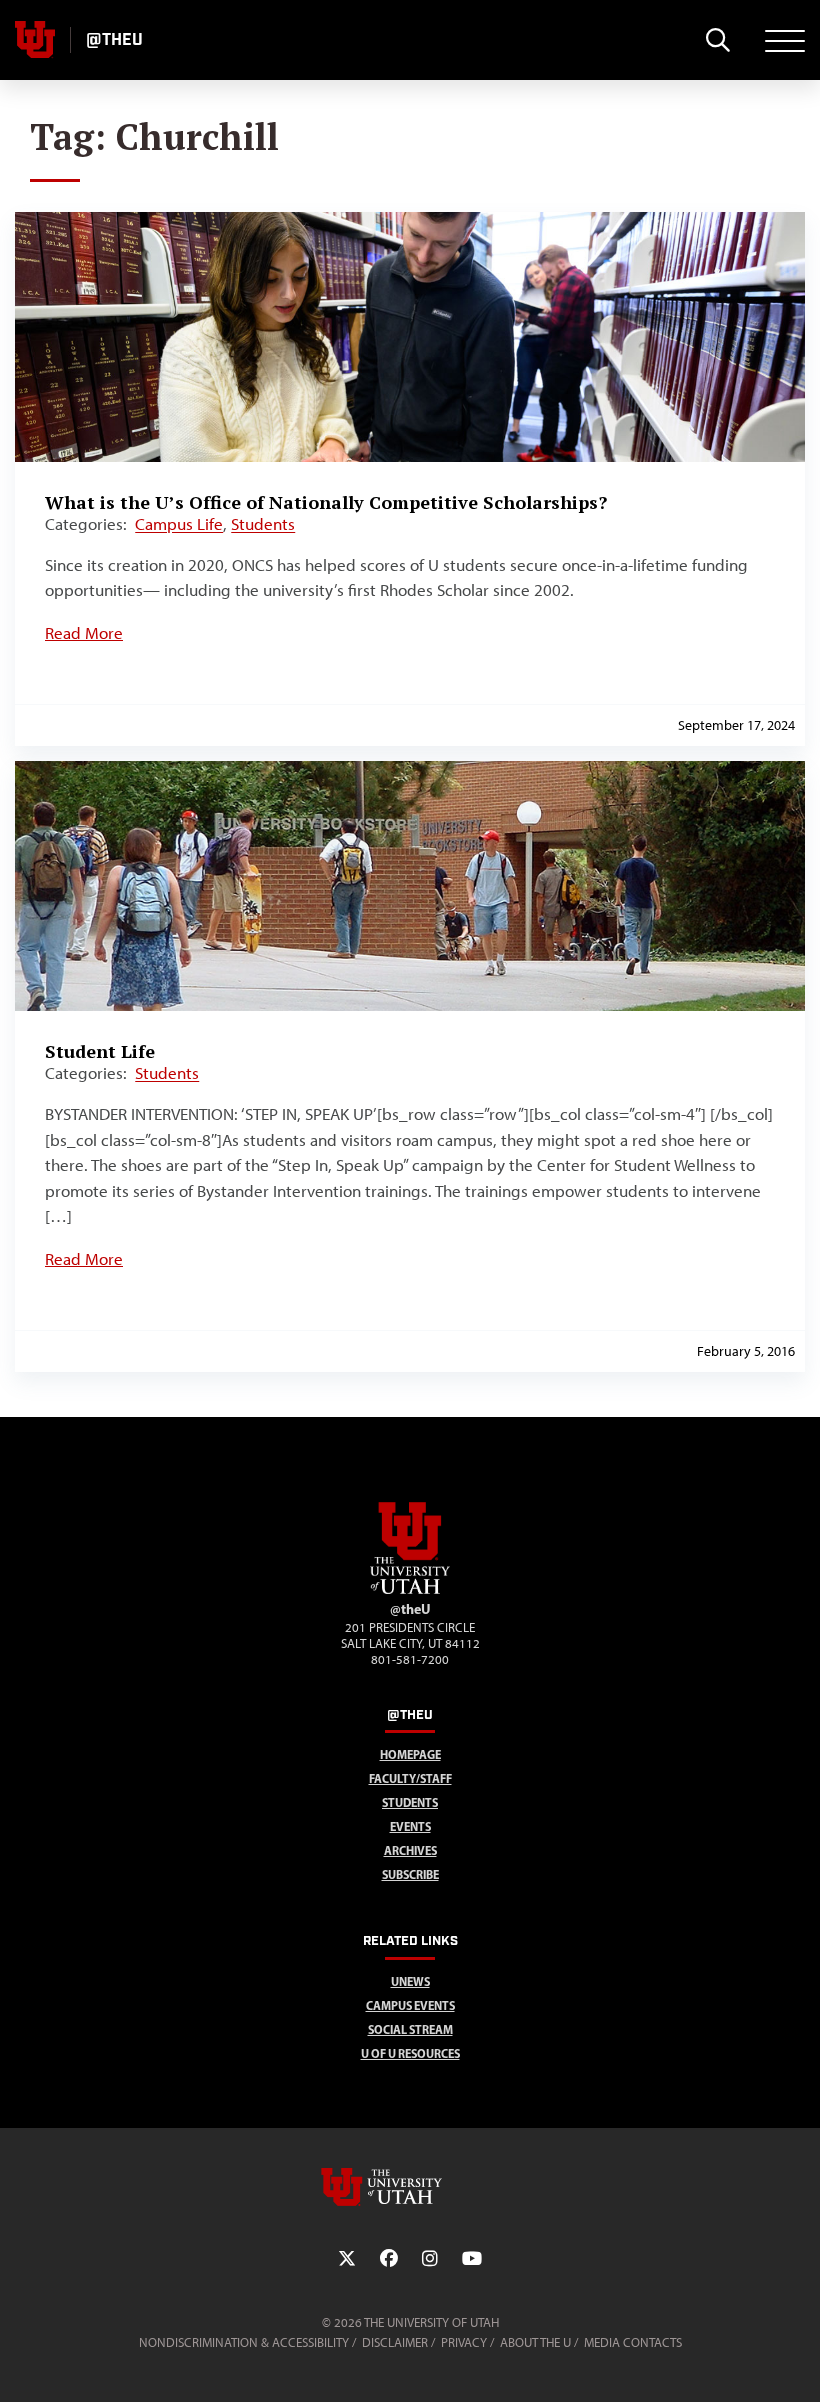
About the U (535, 2342)
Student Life (100, 1051)
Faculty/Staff (410, 1778)
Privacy (464, 2342)
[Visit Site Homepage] (410, 1590)
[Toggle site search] (717, 40)
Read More (84, 633)
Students (263, 524)
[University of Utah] (410, 2187)
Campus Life (179, 524)
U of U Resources (410, 2053)
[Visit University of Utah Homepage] (35, 40)
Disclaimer (395, 2342)
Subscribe (410, 1874)
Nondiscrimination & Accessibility (244, 2342)
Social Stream (410, 2029)
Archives (410, 1850)
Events (410, 1826)
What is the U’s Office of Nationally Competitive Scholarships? (326, 502)
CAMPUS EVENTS (410, 2005)
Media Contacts (633, 2342)
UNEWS (410, 1981)
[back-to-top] (796, 2362)
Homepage (410, 1754)
